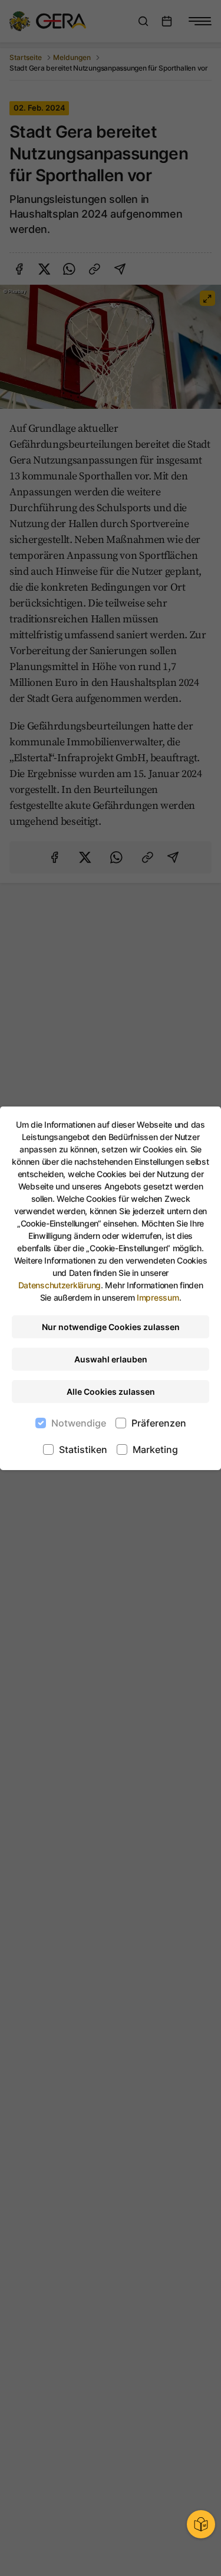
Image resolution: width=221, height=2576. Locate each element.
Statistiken (83, 1449)
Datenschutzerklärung (60, 1285)
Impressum (158, 1297)
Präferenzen (159, 1423)
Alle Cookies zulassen (111, 1392)
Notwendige (79, 1423)
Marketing (155, 1449)
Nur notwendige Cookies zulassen (111, 1327)
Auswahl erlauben (111, 1359)
